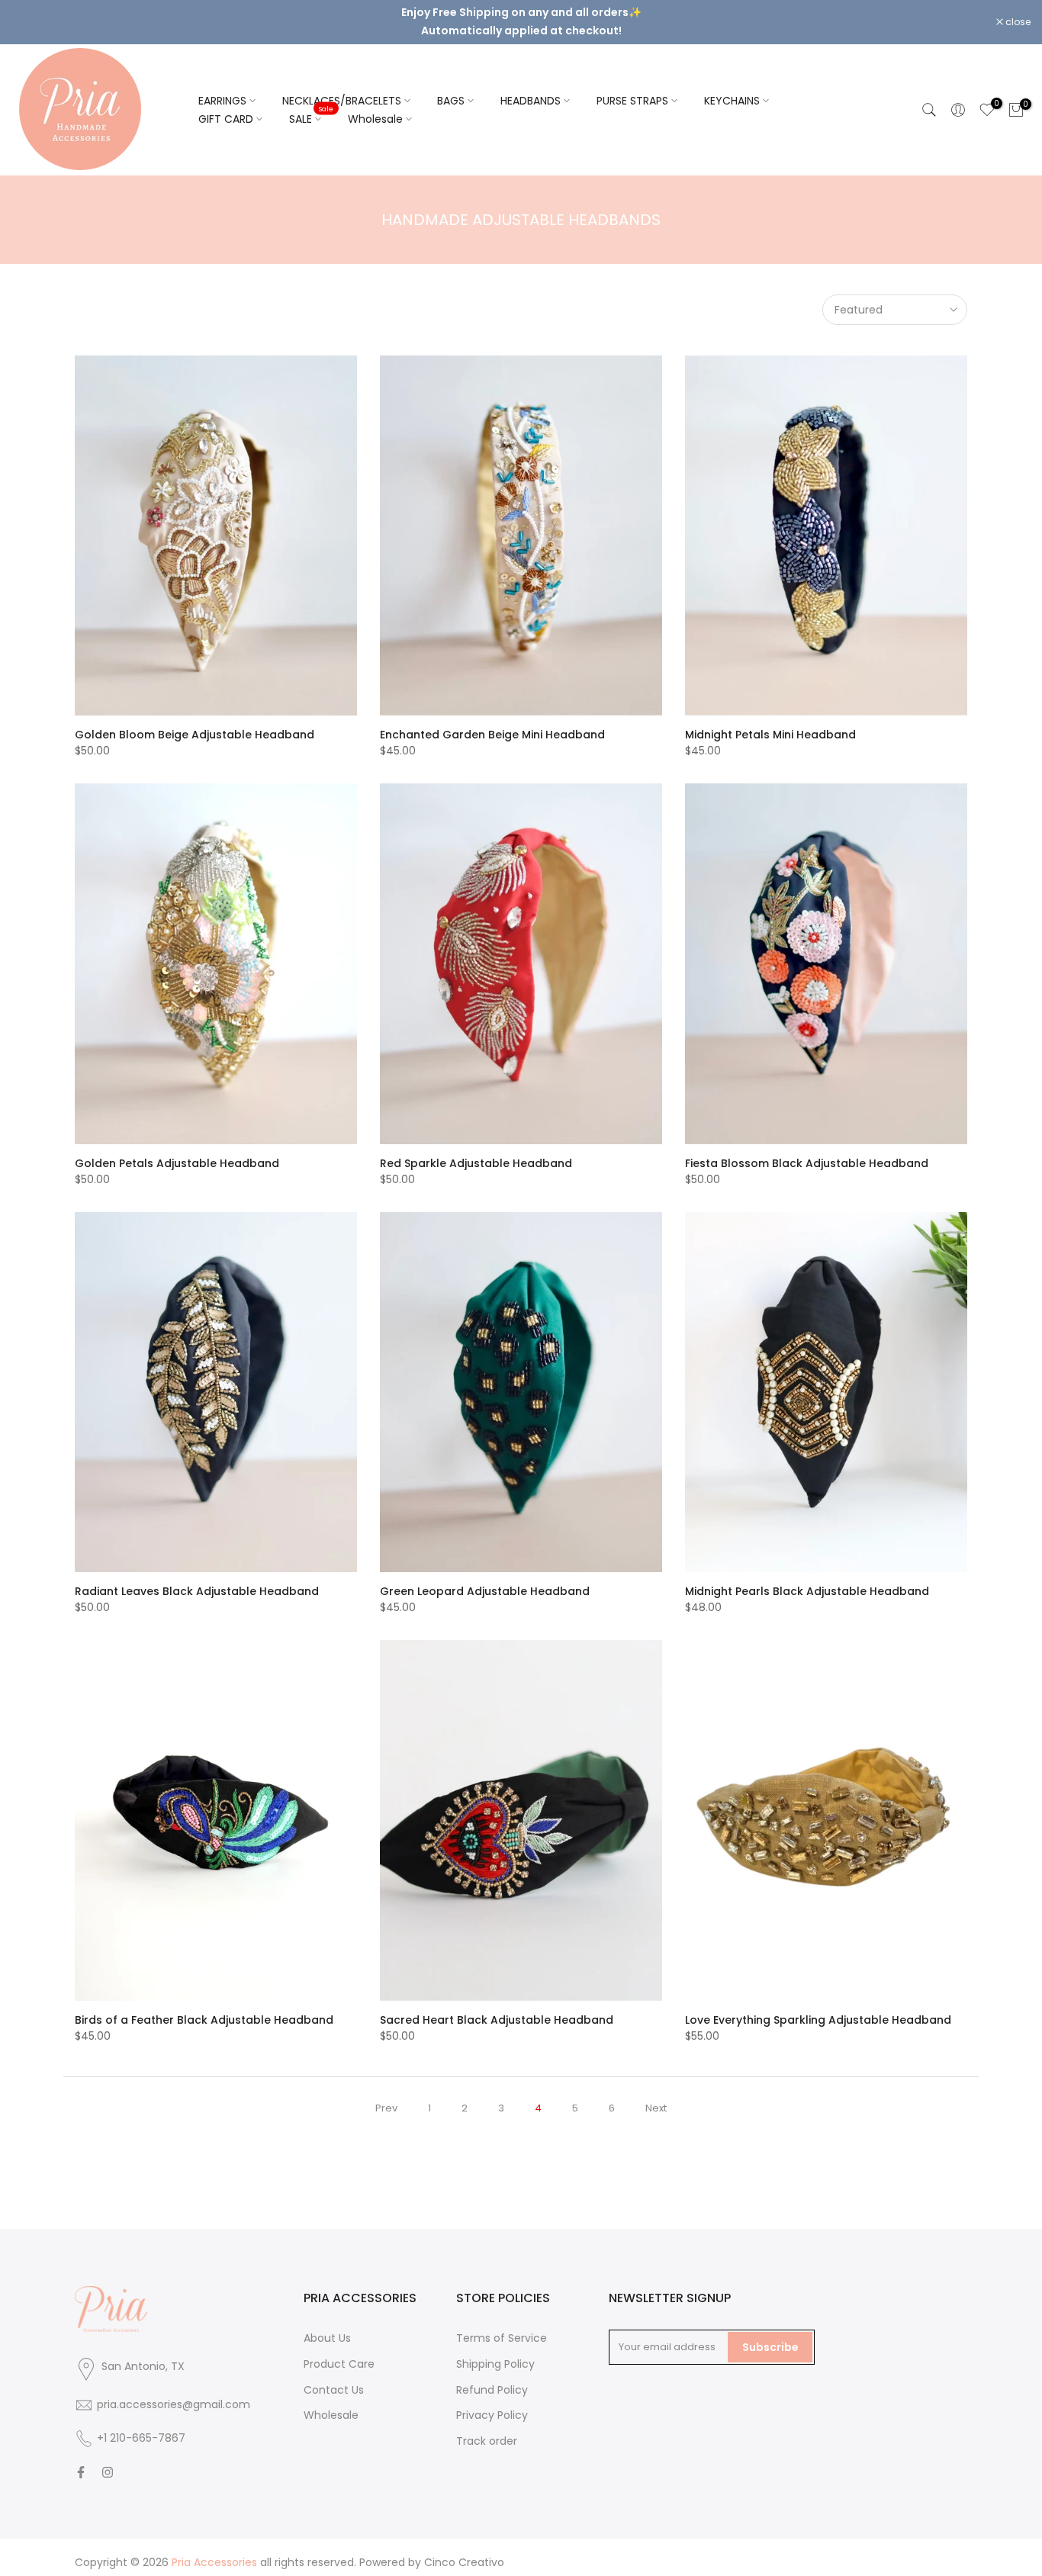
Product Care (339, 2351)
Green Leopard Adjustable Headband (485, 1579)
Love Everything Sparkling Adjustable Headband (818, 2007)
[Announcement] (521, 12)
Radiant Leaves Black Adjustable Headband (197, 1579)
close (32, 16)
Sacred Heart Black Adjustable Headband (497, 2007)
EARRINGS (222, 88)
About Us (327, 2325)
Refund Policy (492, 2377)
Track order (487, 2429)
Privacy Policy (492, 2403)
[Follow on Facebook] (81, 2459)
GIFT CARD (226, 106)
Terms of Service (502, 2325)
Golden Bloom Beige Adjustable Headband (195, 722)
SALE (311, 105)
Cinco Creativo (464, 2549)
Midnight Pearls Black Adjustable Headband (807, 1579)
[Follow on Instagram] (108, 2459)
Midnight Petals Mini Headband (770, 722)
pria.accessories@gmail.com (174, 2391)
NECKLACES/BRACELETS (342, 88)
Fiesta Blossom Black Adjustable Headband (807, 1150)
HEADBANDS (531, 88)
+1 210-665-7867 (141, 2425)
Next (656, 2095)
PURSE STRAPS (632, 88)
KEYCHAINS (732, 88)
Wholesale (375, 106)
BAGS (451, 88)
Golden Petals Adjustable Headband (177, 1150)
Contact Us (334, 2377)
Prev (386, 2095)
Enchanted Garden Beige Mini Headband (492, 722)
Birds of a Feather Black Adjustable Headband (204, 2007)
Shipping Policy (495, 2351)
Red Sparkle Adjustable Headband (476, 1150)
